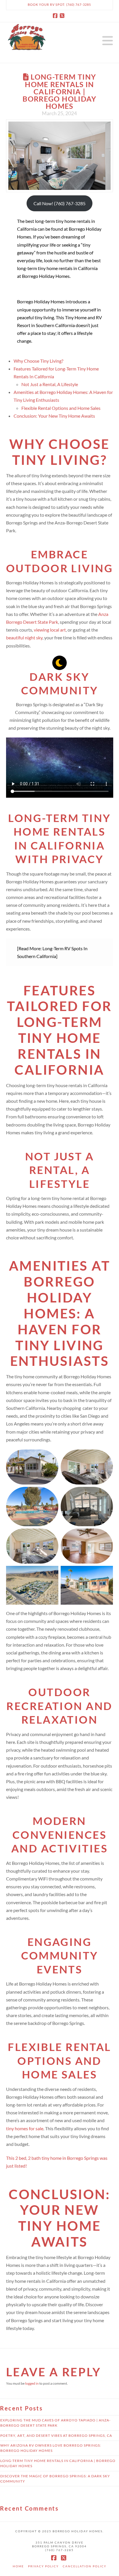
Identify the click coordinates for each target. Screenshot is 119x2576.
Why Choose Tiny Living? (38, 361)
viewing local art (50, 630)
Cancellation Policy (84, 2566)
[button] (108, 41)
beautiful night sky (24, 637)
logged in (32, 2383)
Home (18, 2566)
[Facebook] (56, 16)
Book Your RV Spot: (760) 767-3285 (59, 4)
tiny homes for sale (25, 2128)
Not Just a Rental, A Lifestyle (50, 384)
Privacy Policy (43, 2566)
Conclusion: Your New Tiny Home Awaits (54, 416)
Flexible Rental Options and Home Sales (61, 408)
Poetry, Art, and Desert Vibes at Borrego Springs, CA (56, 2435)
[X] (63, 16)
